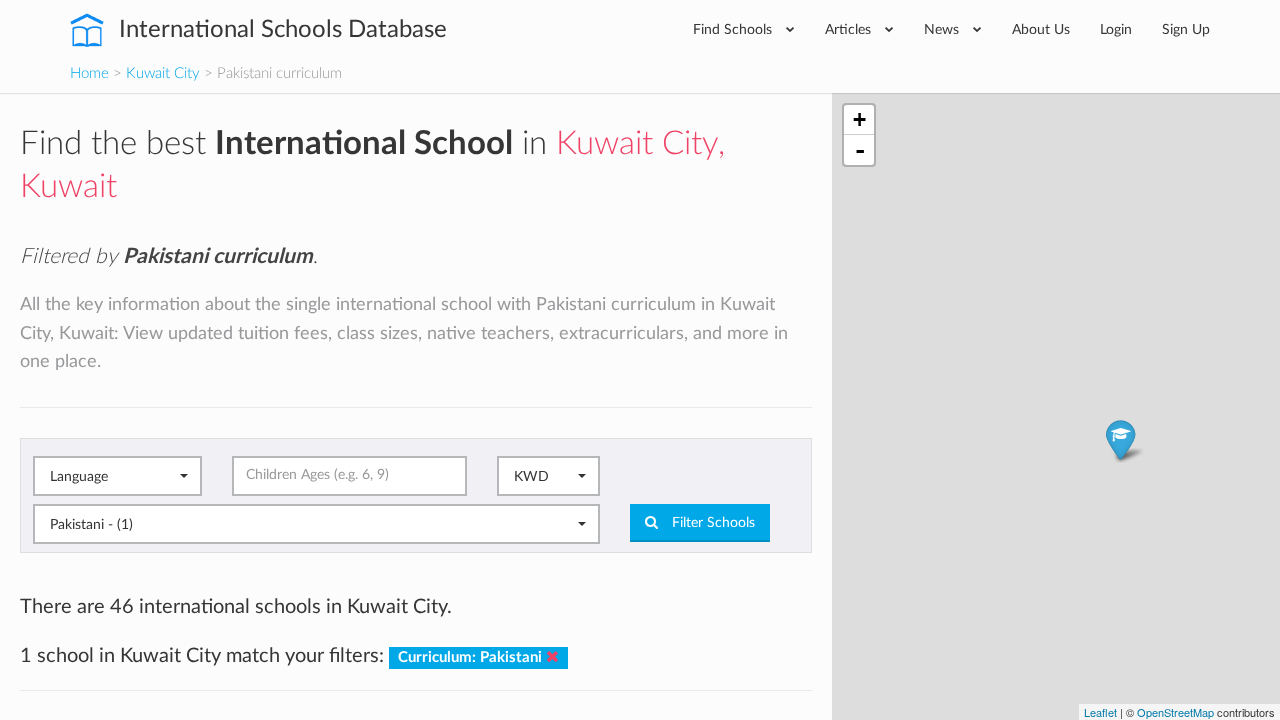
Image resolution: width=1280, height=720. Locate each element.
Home (89, 73)
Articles (850, 29)
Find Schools (734, 29)
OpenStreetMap (1175, 712)
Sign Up (1186, 29)
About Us (1041, 29)
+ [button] (859, 119)
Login (1116, 29)
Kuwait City (163, 73)
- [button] (860, 150)
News (943, 29)
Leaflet (1100, 712)
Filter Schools (711, 523)
